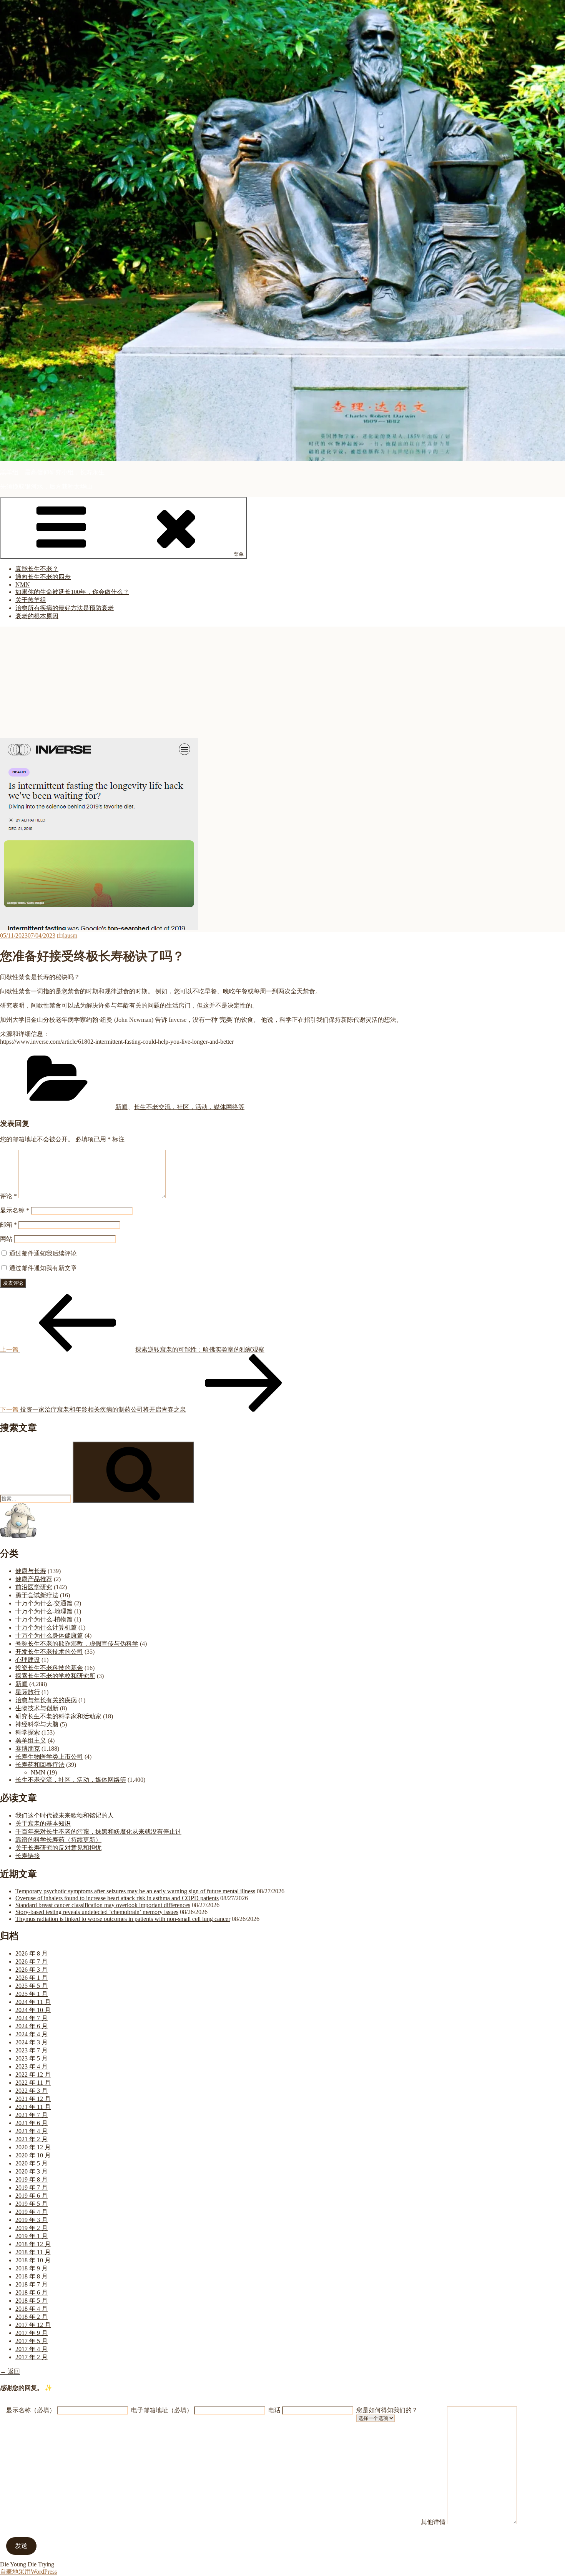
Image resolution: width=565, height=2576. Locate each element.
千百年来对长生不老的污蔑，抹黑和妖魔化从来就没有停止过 (98, 1832)
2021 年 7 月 (32, 2115)
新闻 (121, 1107)
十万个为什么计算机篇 (46, 1627)
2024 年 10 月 (33, 2010)
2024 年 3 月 (32, 2042)
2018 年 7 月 (32, 2284)
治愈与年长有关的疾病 (46, 1700)
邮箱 (8, 1225)
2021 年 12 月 (33, 2099)
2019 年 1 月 (32, 2236)
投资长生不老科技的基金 (49, 1668)
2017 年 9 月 (32, 2333)
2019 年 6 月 (32, 2196)
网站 (6, 1239)
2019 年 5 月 (32, 2204)
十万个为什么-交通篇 (44, 1603)
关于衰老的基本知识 (43, 1823)
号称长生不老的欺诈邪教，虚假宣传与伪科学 (77, 1644)
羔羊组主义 (31, 1740)
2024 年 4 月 (32, 2034)
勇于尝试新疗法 (37, 1595)
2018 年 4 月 (32, 2309)
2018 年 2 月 (32, 2317)
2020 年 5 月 (32, 2163)
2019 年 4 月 (32, 2212)
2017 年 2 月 (32, 2357)
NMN (23, 585)
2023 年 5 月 (32, 2058)
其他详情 (433, 2522)
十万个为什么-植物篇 (44, 1619)
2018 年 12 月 (33, 2244)
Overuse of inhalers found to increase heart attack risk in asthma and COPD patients (117, 1898)
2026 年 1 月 (32, 1978)
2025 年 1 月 (32, 1994)
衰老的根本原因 (37, 616)
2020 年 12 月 (33, 2147)
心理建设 (28, 1660)
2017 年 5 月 (32, 2341)
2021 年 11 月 (33, 2107)
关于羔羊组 (31, 600)
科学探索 (28, 1732)
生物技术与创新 (37, 1708)
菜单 (239, 554)
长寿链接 (28, 1856)
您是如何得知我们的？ (387, 2410)
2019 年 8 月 (32, 2179)
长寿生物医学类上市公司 (49, 1757)
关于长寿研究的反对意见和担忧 (58, 1848)
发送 (21, 2546)
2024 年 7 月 (32, 2018)
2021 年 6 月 (32, 2123)
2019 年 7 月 (32, 2188)
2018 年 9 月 (32, 2268)
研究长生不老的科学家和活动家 (58, 1716)
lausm (70, 935)
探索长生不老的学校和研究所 (55, 1676)
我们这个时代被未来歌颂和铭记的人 (65, 1815)
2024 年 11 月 (33, 2002)
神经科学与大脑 (37, 1724)
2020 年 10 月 (33, 2155)
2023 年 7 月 (32, 2050)
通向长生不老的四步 (43, 577)
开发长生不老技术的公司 (49, 1652)
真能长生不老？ (37, 569)
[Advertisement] (282, 680)
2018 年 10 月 (33, 2260)
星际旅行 (28, 1692)
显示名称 (15, 1210)
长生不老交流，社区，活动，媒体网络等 (189, 1107)
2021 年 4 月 (32, 2131)
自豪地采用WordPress (28, 2572)
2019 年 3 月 (32, 2220)
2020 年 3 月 (32, 2171)
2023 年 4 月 (32, 2066)
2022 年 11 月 (33, 2083)
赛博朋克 (28, 1749)
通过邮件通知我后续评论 (43, 1253)
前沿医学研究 (34, 1587)
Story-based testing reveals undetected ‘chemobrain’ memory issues (97, 1912)
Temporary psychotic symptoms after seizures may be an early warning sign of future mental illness (135, 1891)
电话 (274, 2410)
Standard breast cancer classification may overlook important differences (103, 1905)
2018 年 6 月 (32, 2292)
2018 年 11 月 (33, 2252)
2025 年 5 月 (32, 1986)
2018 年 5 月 (32, 2301)
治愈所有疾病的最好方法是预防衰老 (65, 608)
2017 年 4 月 (32, 2349)
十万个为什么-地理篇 (44, 1611)
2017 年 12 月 (33, 2325)
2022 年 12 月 (33, 2075)
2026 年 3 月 (32, 1970)
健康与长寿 (31, 1571)
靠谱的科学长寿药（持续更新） (58, 1840)
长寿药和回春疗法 (40, 1765)
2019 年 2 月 (32, 2228)
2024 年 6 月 (32, 2026)
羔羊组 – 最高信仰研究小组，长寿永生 (52, 472)
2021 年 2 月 (32, 2139)
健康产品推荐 (34, 1579)
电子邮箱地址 (162, 2410)
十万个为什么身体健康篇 (49, 1636)
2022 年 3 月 (32, 2091)
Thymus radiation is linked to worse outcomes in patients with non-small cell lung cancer (123, 1919)
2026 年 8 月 (32, 1953)
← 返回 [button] (10, 2371)
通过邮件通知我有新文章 (43, 1268)
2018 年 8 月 (32, 2276)
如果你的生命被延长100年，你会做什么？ (72, 592)
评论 (8, 1196)
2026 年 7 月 (32, 1962)
